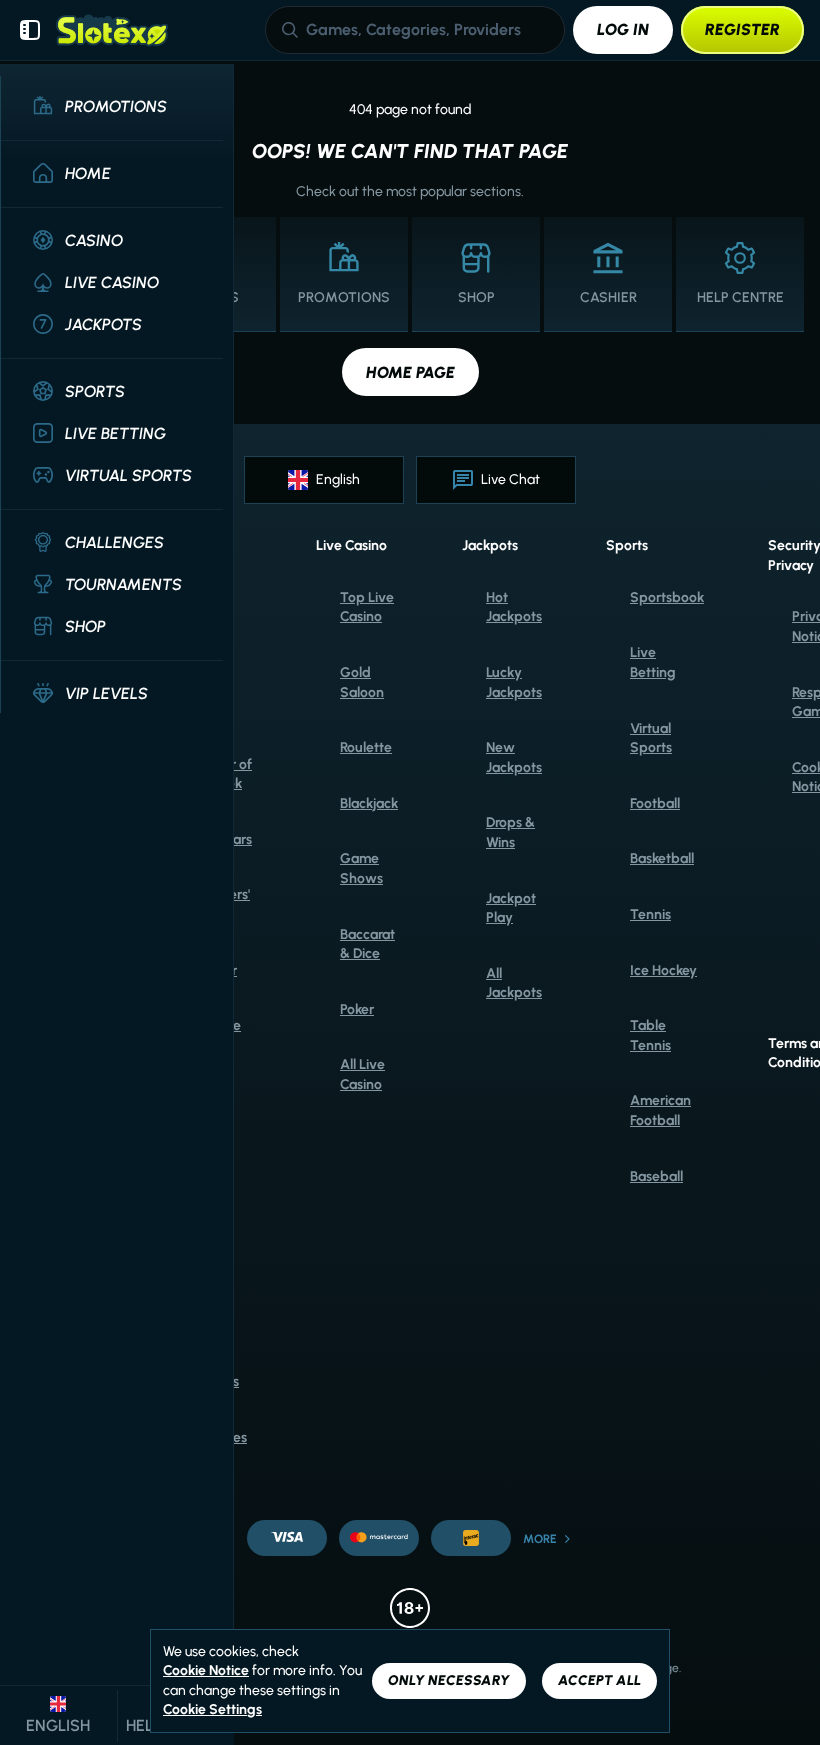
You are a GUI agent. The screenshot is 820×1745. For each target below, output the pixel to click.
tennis (650, 914)
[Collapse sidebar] (30, 30)
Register (742, 29)
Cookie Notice (206, 1670)
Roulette (366, 747)
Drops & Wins (510, 832)
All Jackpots (514, 983)
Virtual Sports (651, 738)
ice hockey (663, 970)
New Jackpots (514, 757)
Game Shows (361, 868)
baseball (656, 1176)
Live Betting (653, 662)
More (540, 1539)
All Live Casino (362, 1074)
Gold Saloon (362, 682)
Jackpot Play (511, 908)
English (338, 479)
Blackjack (369, 803)
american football (660, 1110)
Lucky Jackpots (514, 682)
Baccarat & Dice (367, 944)
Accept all (599, 1680)
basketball (662, 858)
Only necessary (449, 1680)
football (655, 803)
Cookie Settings (212, 1710)
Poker (357, 1009)
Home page (410, 372)
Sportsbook (667, 597)
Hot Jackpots (514, 607)
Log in (623, 29)
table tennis (650, 1035)
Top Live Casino (367, 607)
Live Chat (510, 479)
